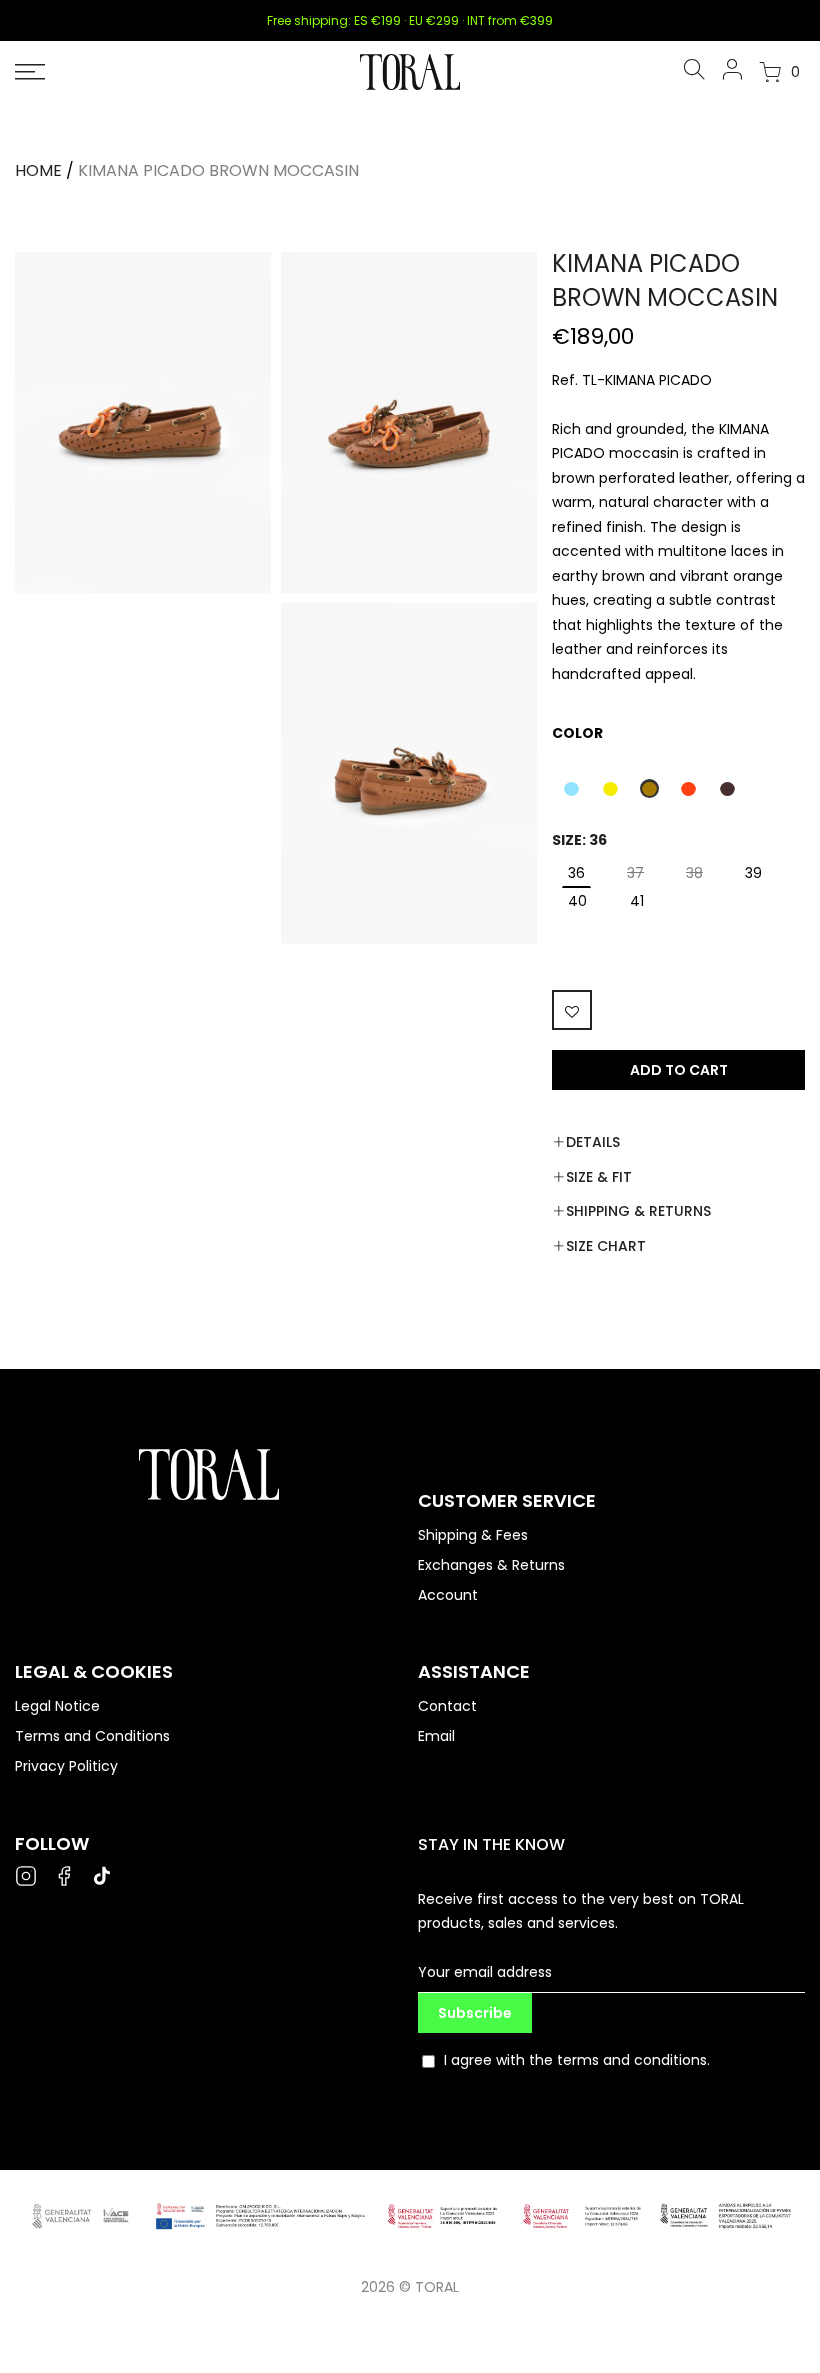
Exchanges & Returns (491, 1565)
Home (38, 171)
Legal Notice (57, 1706)
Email (436, 1736)
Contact (447, 1706)
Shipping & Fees (473, 1535)
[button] (571, 788)
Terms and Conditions (92, 1736)
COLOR (577, 733)
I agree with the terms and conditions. (577, 2060)
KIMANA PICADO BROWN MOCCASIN (218, 170)
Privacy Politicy (66, 1766)
